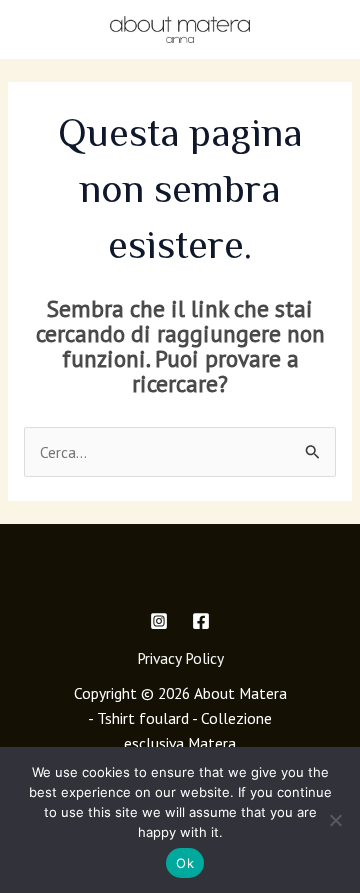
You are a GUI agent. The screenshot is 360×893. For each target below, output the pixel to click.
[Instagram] (159, 621)
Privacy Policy (180, 658)
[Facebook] (201, 621)
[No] (335, 820)
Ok (185, 863)
